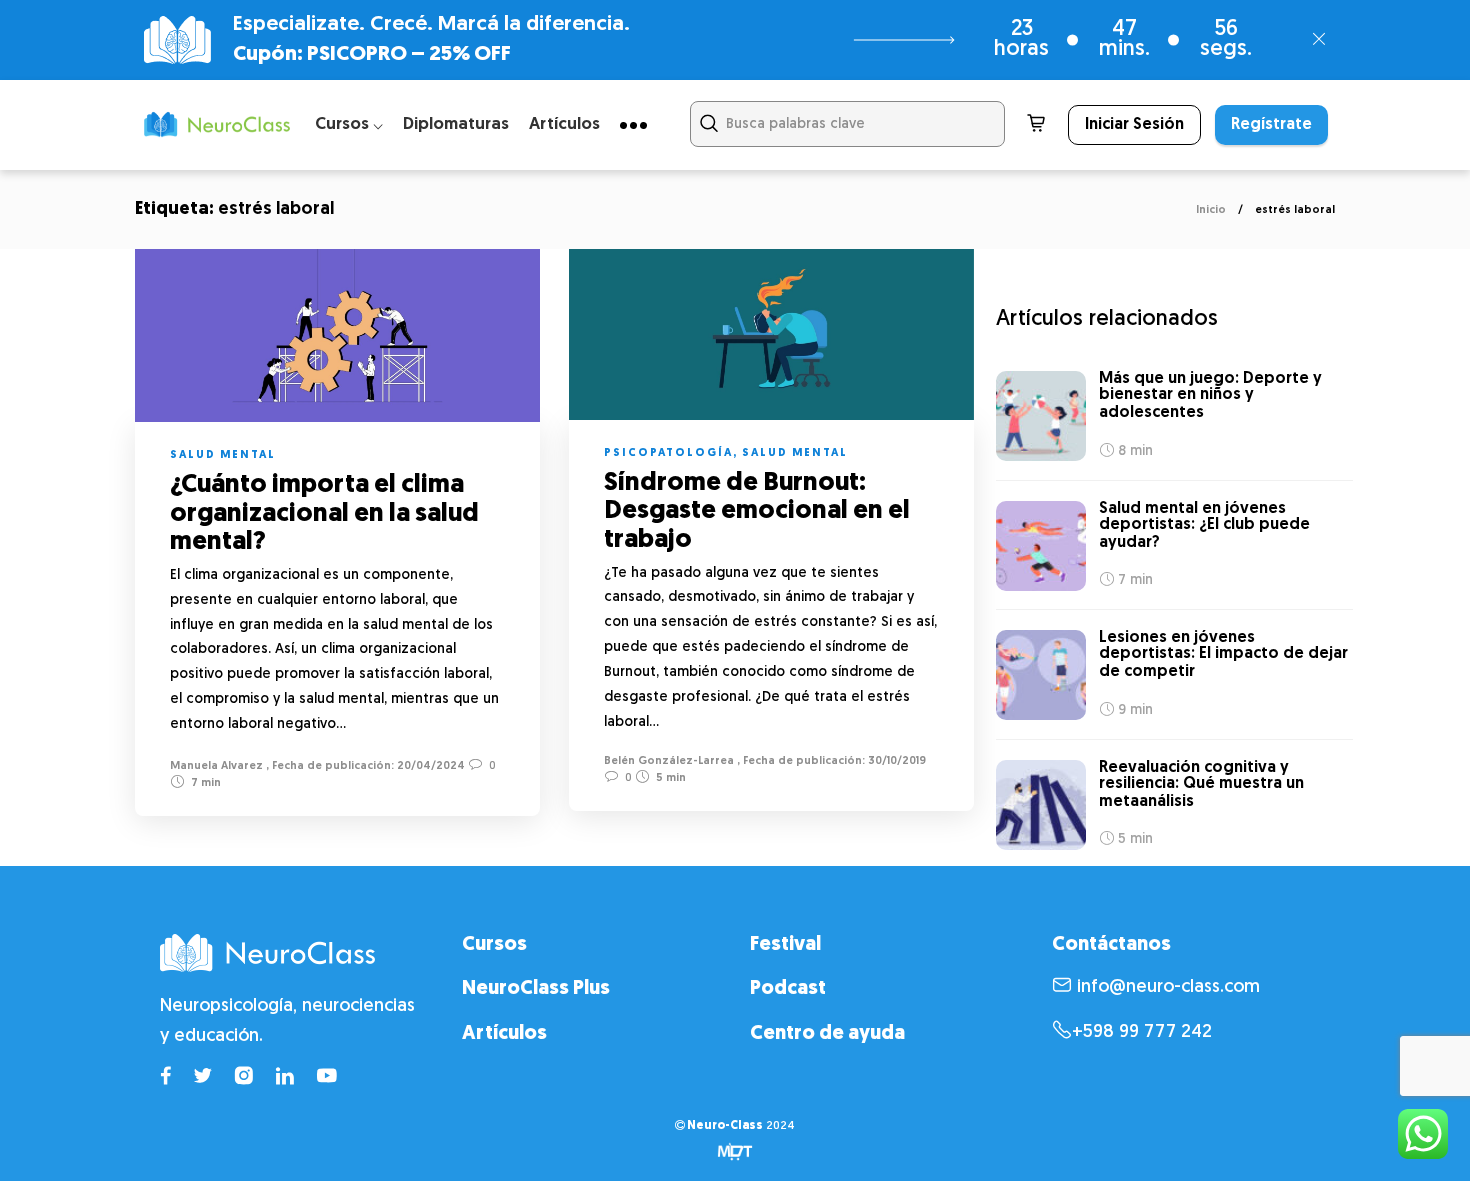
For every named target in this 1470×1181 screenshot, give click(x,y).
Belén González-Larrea (669, 761)
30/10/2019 (895, 761)
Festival (785, 945)
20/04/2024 (429, 766)
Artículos (564, 124)
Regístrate (1271, 125)
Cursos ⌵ (349, 124)
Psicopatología (668, 453)
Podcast (788, 989)
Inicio (1211, 210)
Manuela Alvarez (216, 766)
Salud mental (223, 455)
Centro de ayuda (827, 1034)
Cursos (494, 945)
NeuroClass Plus (536, 989)
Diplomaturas (456, 124)
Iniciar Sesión (1134, 125)
